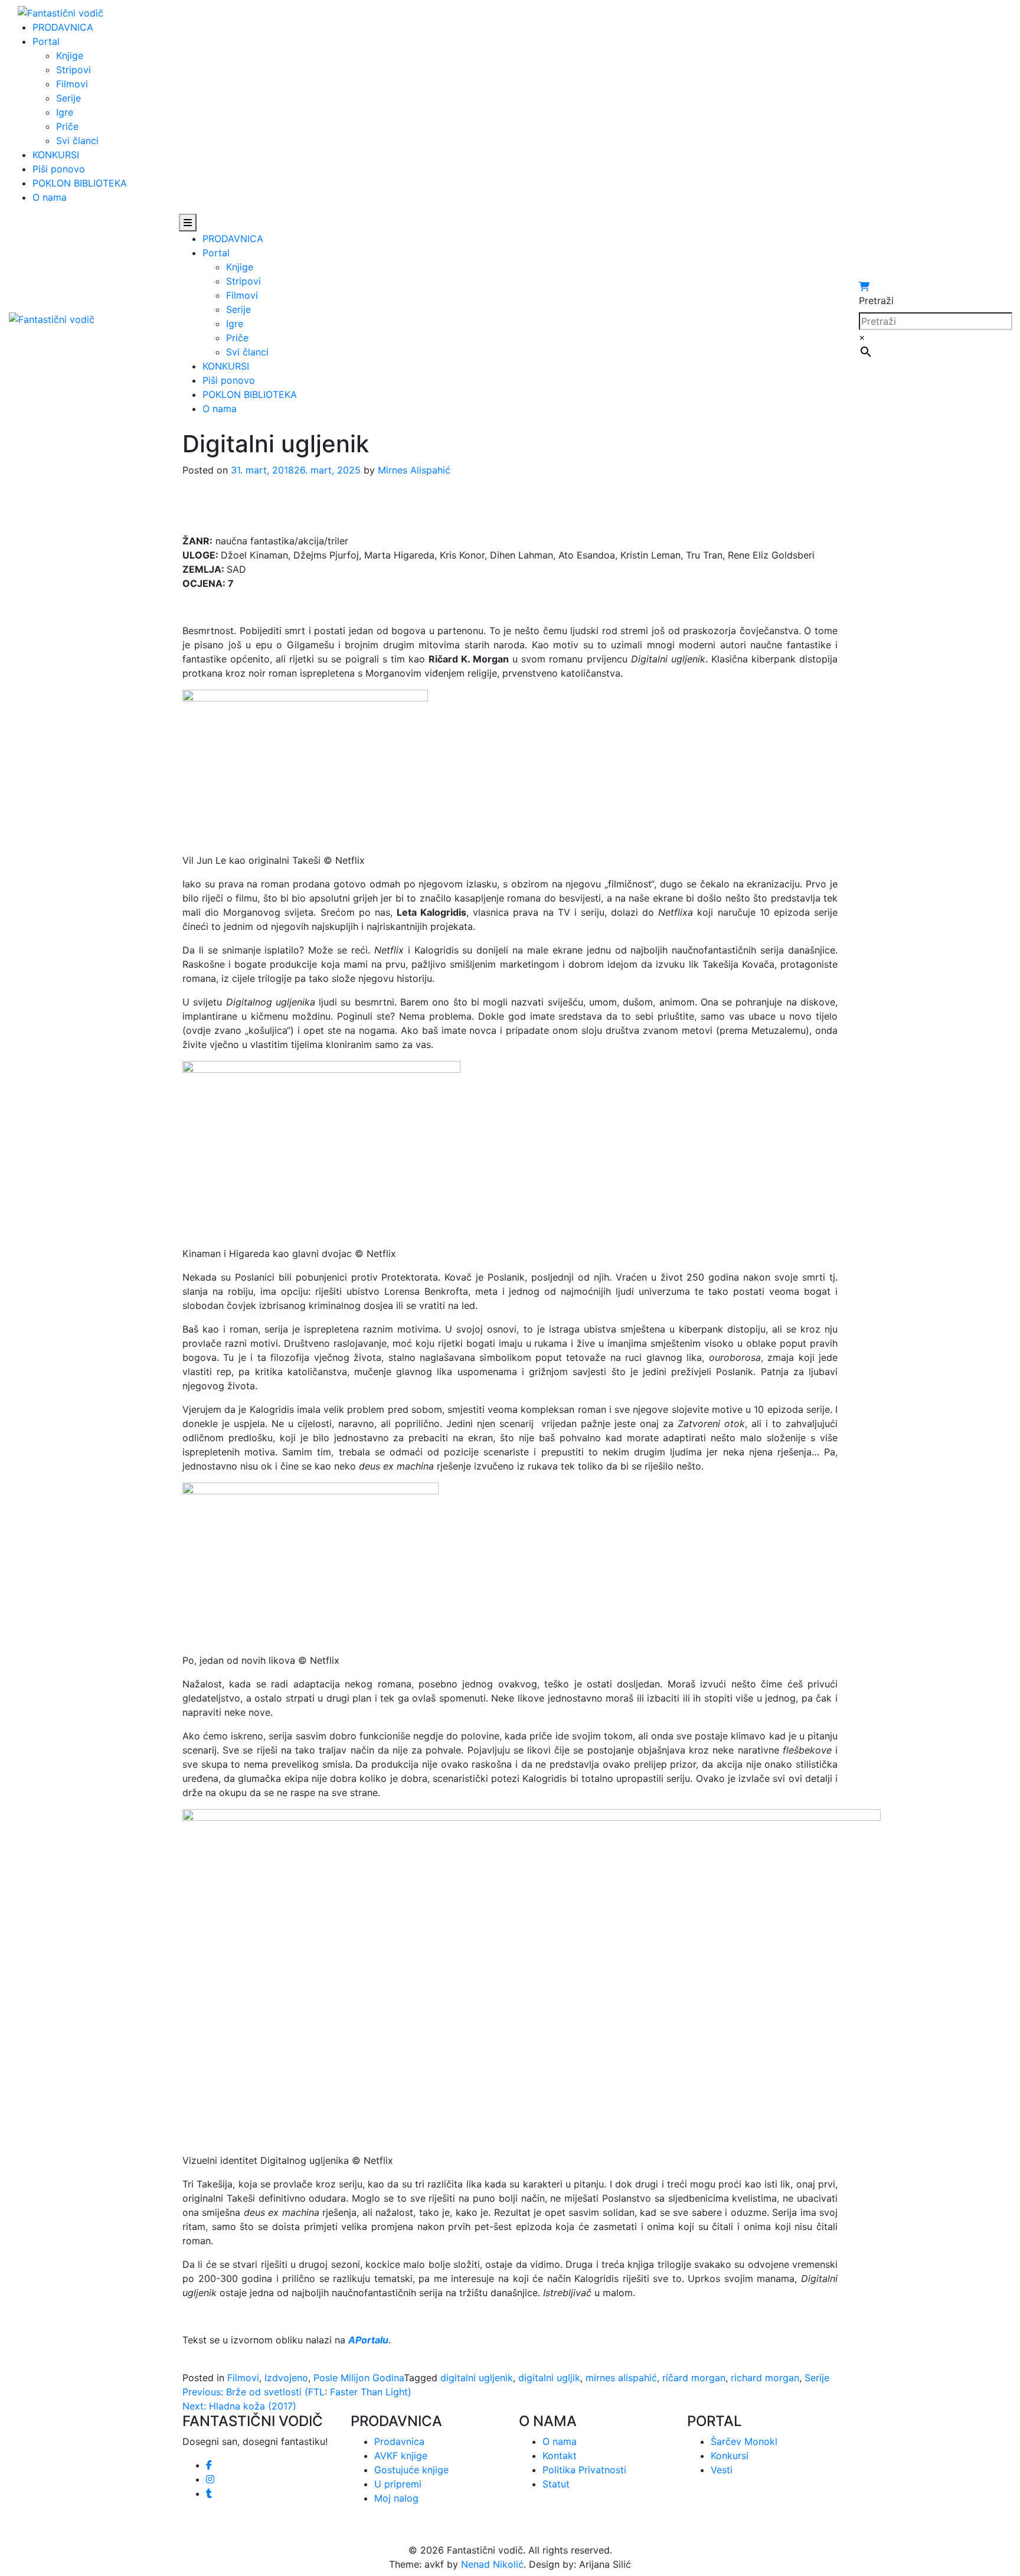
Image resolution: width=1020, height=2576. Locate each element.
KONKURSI (56, 155)
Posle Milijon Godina (359, 2378)
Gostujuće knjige (411, 2470)
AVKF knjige (401, 2456)
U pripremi (398, 2484)
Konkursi (730, 2456)
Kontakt (560, 2456)
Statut (556, 2484)
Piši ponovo (59, 169)
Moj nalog (396, 2498)
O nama (50, 197)
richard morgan (765, 2378)
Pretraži (876, 301)
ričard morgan (694, 2378)
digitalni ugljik (549, 2378)
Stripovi (73, 70)
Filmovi (72, 84)
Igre (65, 112)
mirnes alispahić (621, 2378)
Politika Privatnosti (584, 2470)
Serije (68, 98)
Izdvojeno (286, 2378)
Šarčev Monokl (744, 2441)
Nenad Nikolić (492, 2564)
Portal (46, 41)
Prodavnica (399, 2441)
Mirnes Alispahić (414, 470)
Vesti (722, 2470)
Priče (67, 126)
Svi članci (77, 141)
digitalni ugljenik (477, 2378)
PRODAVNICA (63, 27)
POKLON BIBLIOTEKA (80, 183)
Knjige (70, 55)
